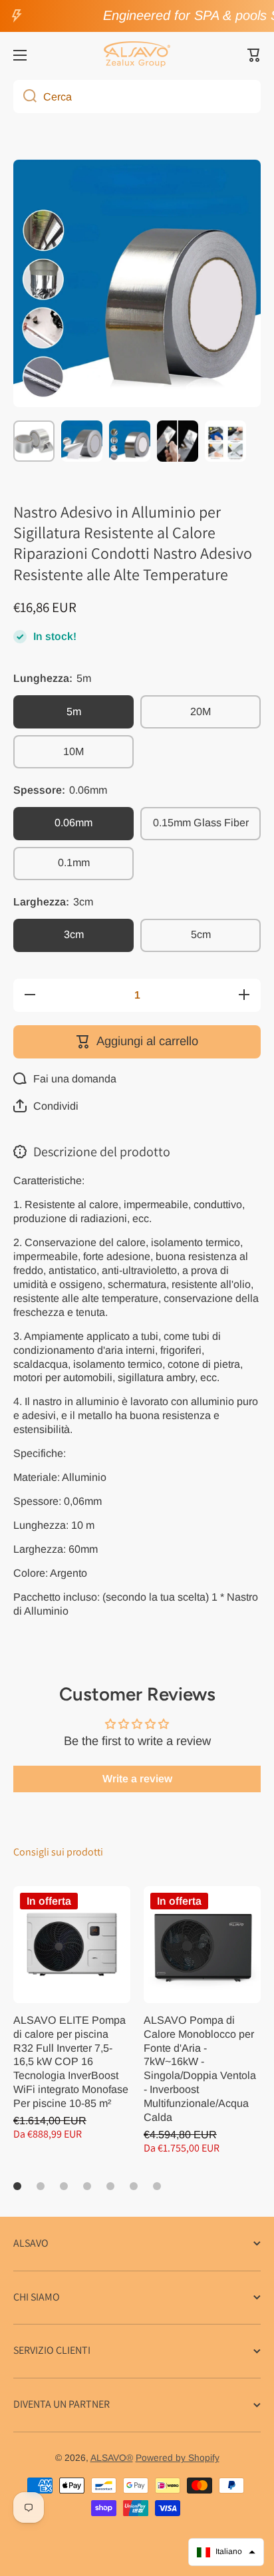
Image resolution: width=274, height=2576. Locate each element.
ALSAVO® (112, 2458)
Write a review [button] (137, 1779)
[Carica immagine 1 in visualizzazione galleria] (34, 441)
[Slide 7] (157, 2186)
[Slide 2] (41, 2186)
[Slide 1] (17, 2186)
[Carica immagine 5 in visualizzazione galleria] (225, 441)
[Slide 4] (87, 2186)
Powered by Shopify (178, 2458)
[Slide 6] (134, 2186)
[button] (254, 55)
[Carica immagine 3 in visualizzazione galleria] (130, 441)
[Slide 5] (110, 2186)
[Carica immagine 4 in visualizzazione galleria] (178, 441)
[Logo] (137, 55)
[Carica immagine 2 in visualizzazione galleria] (82, 441)
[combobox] (137, 96)
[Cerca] (25, 96)
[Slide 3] (64, 2186)
